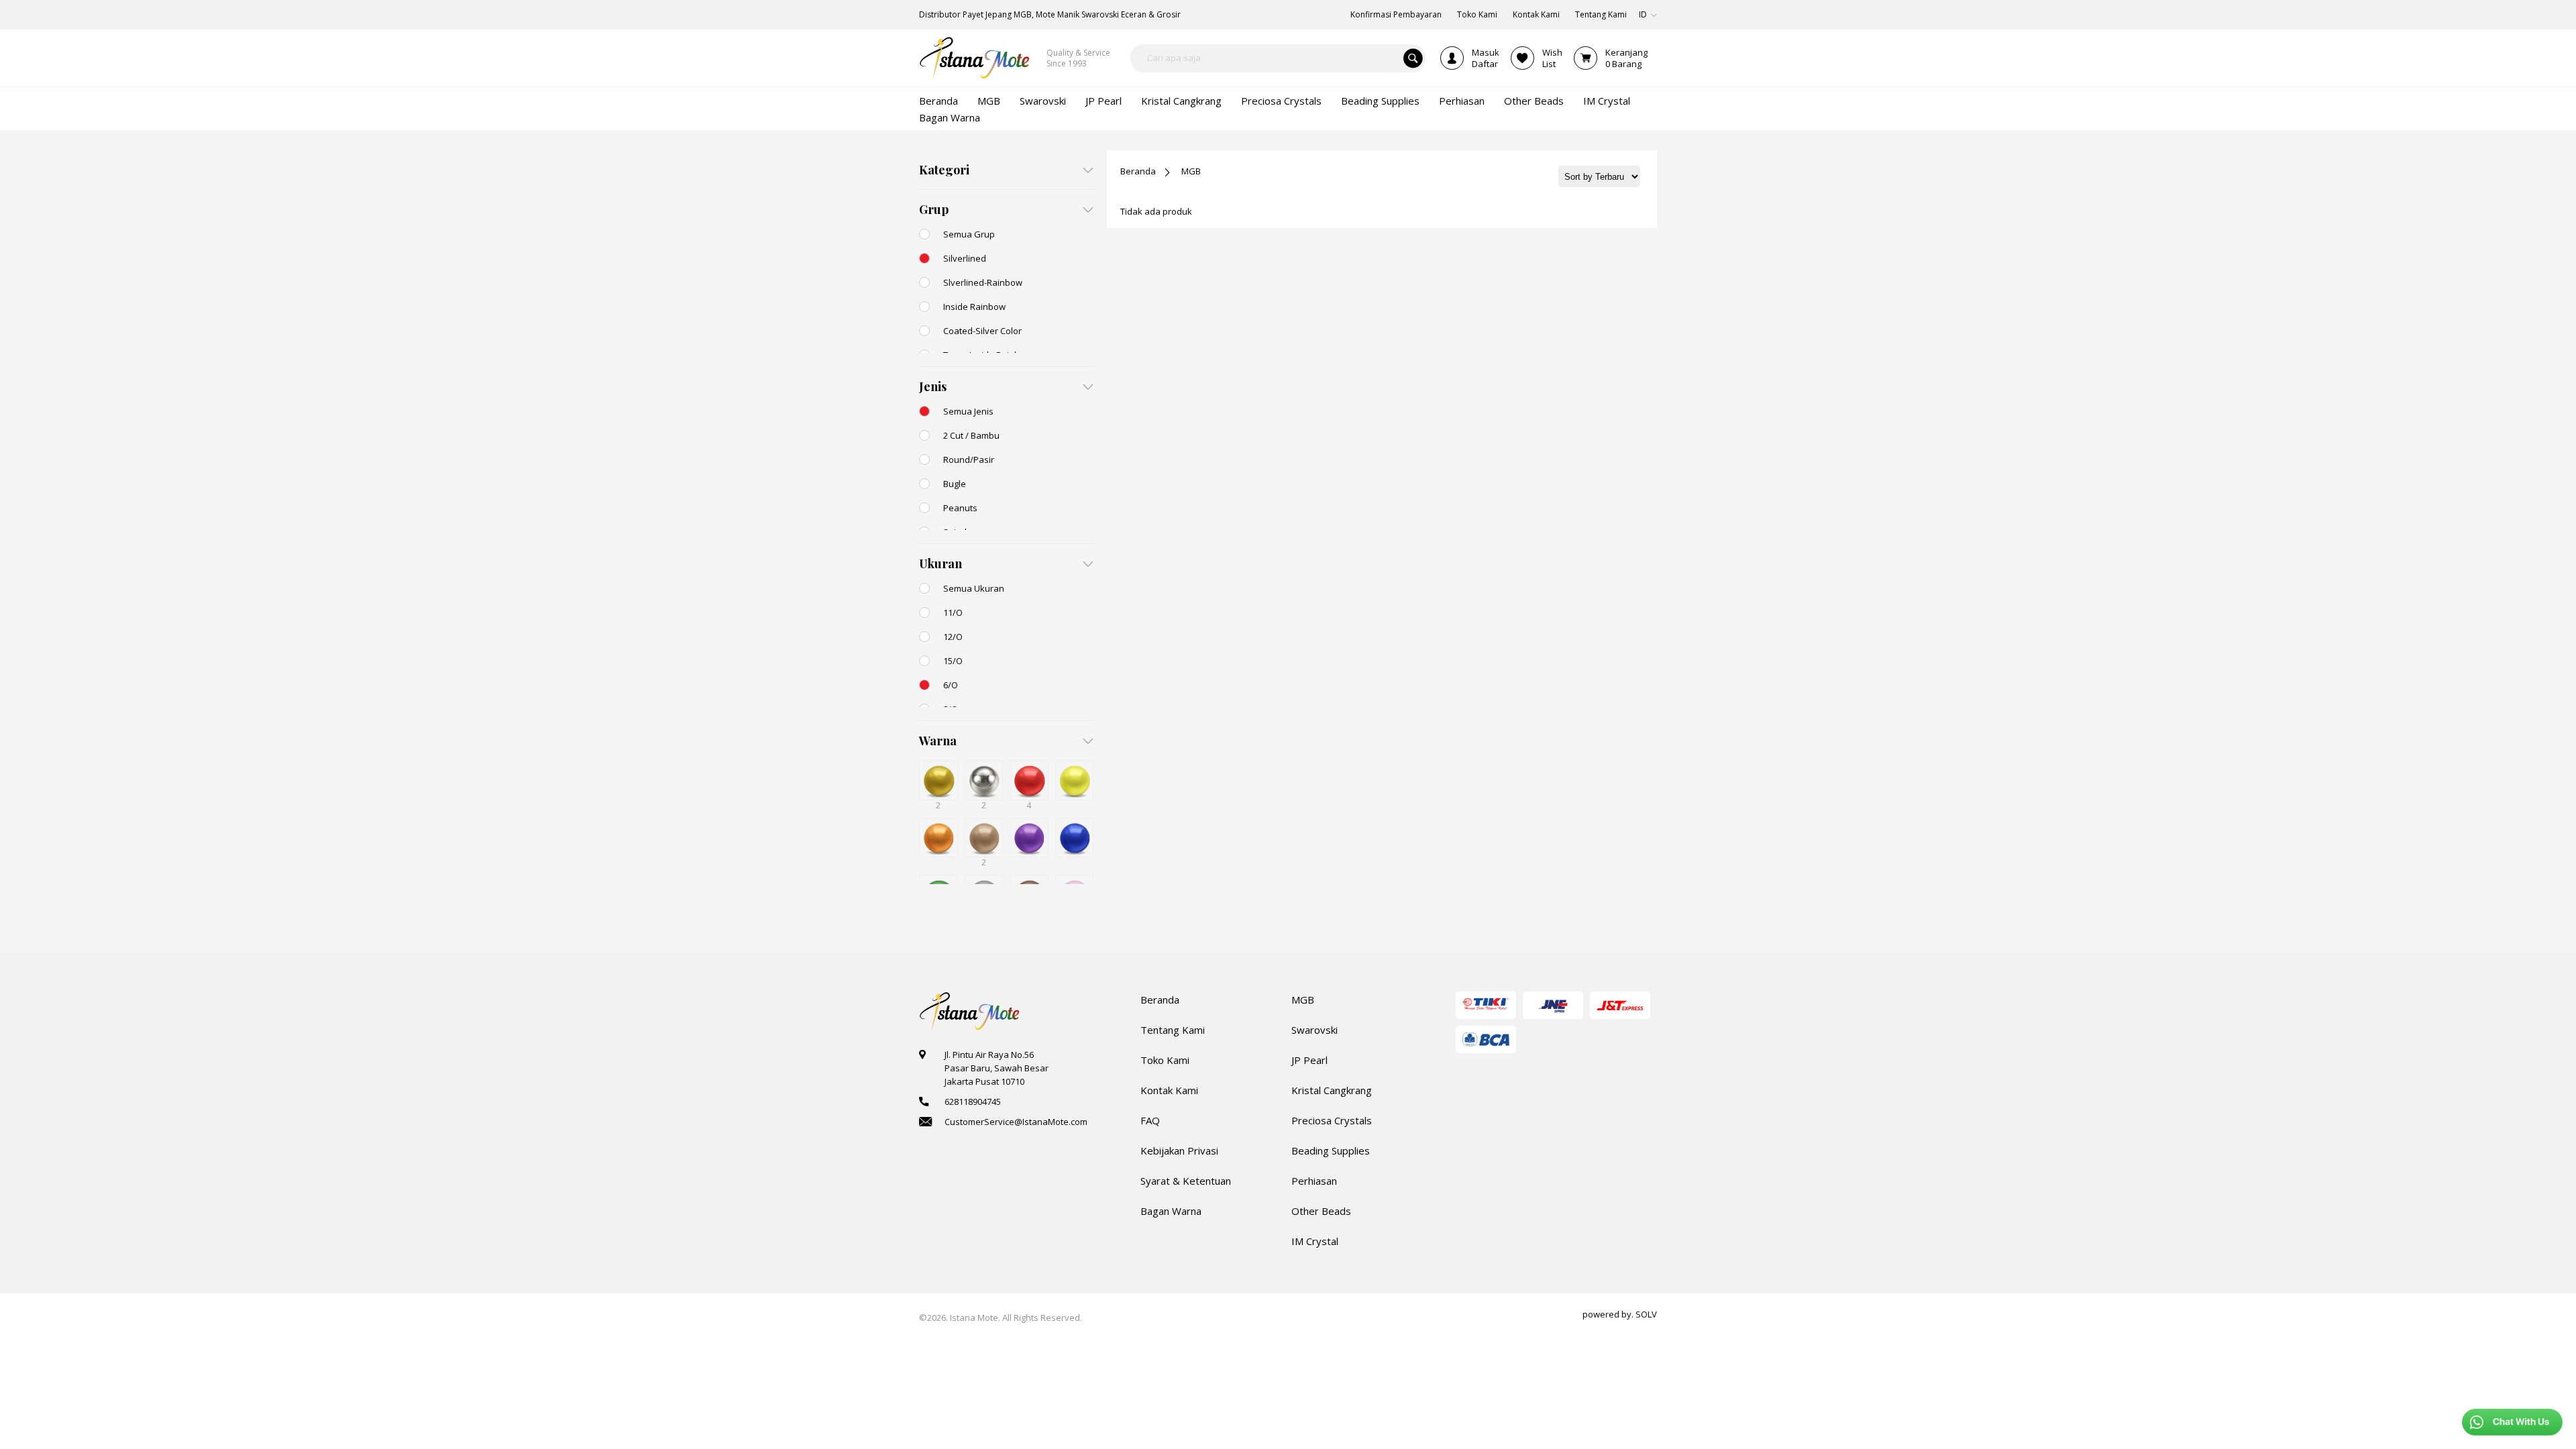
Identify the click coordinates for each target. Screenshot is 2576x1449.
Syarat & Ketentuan (1186, 1181)
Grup (934, 209)
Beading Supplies (1331, 1150)
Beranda (1138, 171)
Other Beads (1321, 1211)
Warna (938, 741)
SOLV (1646, 1314)
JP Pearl (1309, 1060)
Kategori (944, 170)
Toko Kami (1165, 1060)
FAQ (1150, 1120)
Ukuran (941, 563)
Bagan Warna (1171, 1211)
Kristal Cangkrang (1332, 1090)
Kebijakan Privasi (1179, 1150)
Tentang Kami (1173, 1030)
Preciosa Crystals (1332, 1120)
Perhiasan (1314, 1181)
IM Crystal (1315, 1241)
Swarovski (1314, 1030)
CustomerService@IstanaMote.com (1016, 1122)
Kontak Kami (1169, 1090)
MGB (1191, 171)
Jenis (933, 386)
